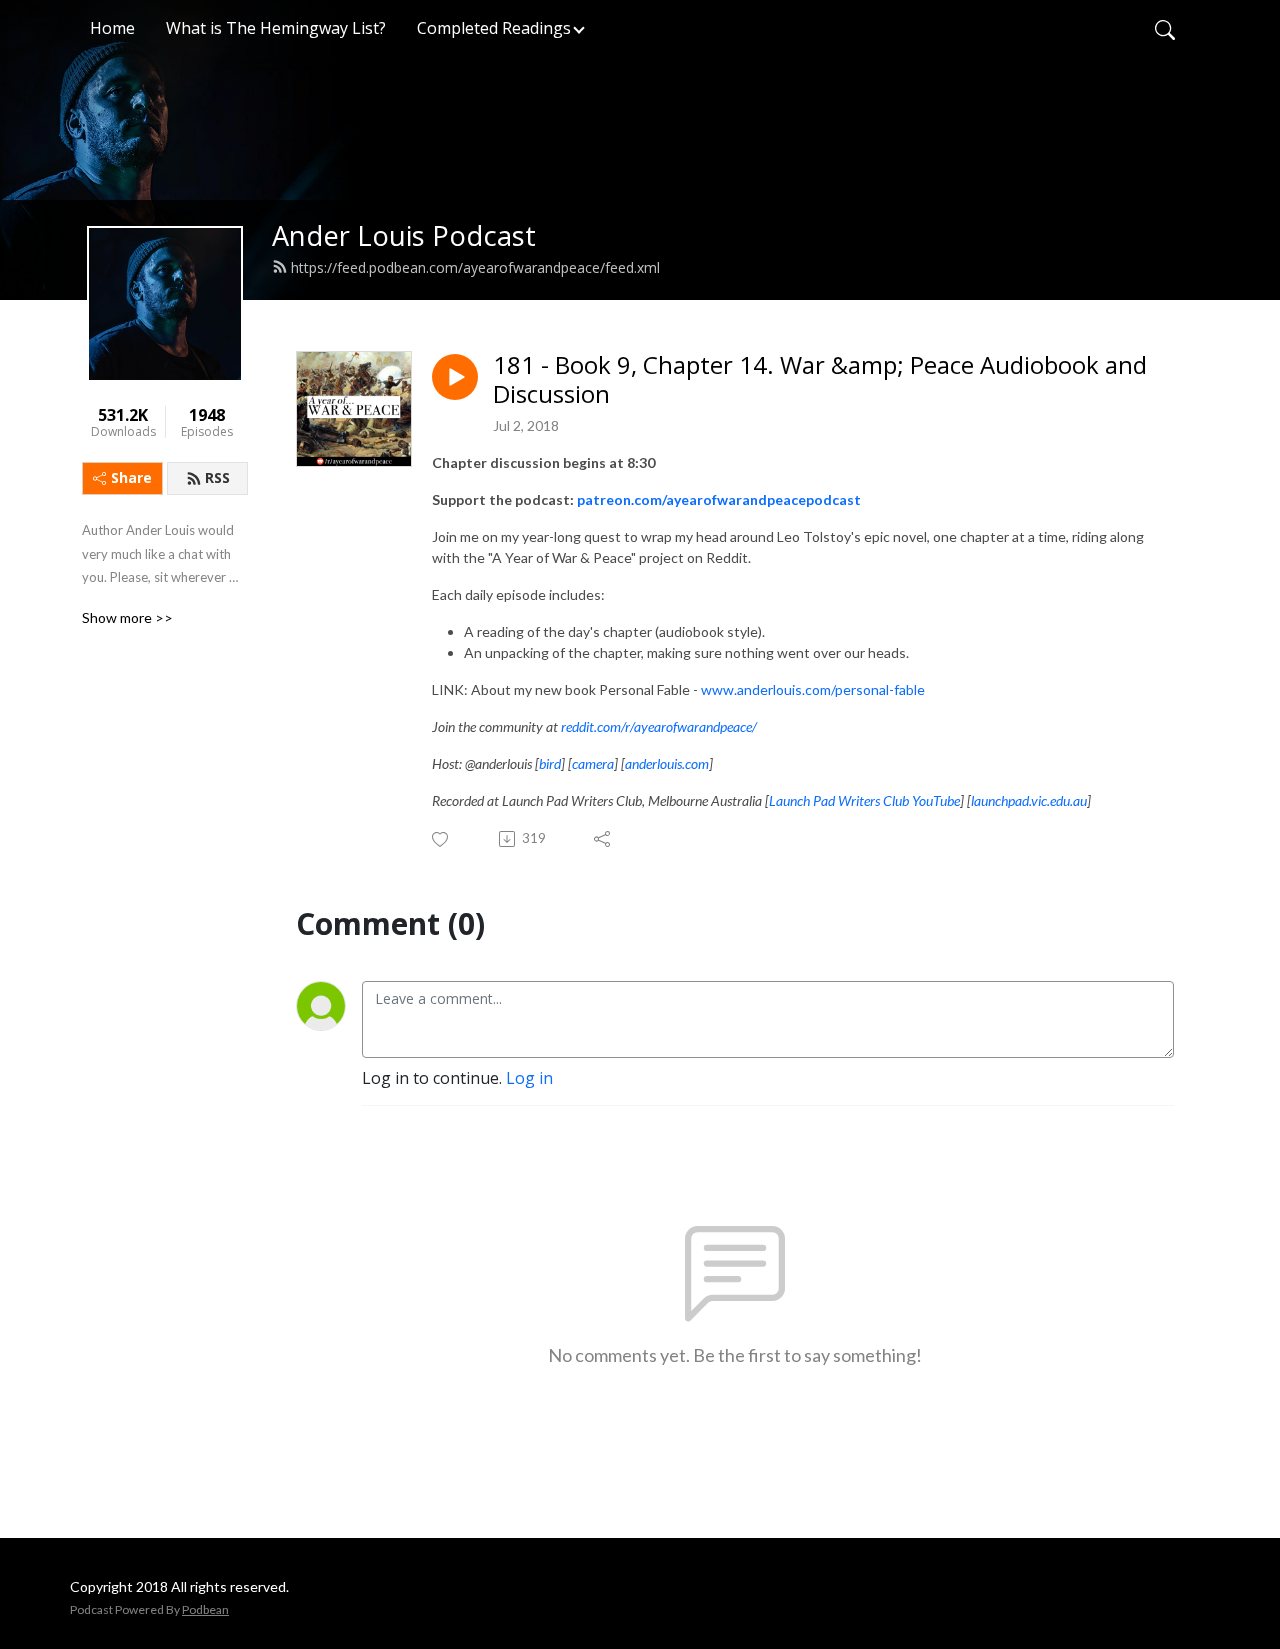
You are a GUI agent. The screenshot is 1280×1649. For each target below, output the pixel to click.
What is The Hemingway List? (276, 28)
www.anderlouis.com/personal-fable (813, 689)
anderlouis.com (667, 763)
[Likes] (441, 839)
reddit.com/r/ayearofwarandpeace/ (659, 726)
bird (550, 763)
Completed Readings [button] (494, 28)
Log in (529, 1078)
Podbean (205, 1609)
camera (593, 763)
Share (131, 477)
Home (112, 28)
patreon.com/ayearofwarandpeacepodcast (719, 499)
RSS (217, 477)
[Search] (1165, 28)
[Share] (603, 839)
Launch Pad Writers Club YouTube (864, 800)
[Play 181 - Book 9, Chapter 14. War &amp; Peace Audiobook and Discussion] (455, 377)
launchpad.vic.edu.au (1029, 800)
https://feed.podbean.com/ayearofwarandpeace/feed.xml (475, 267)
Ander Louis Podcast (404, 235)
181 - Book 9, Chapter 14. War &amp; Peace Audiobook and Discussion (820, 380)
